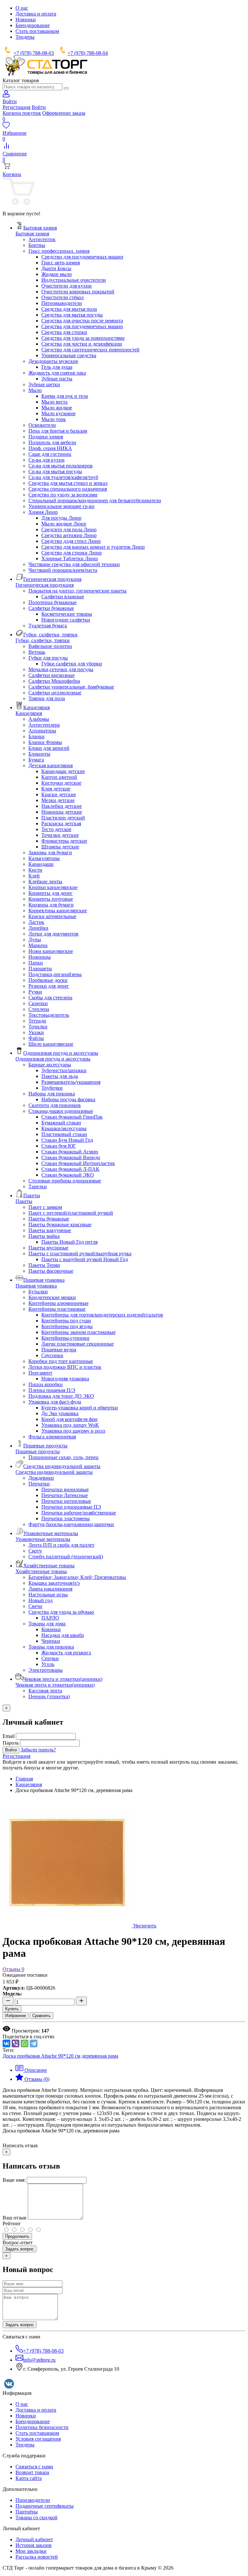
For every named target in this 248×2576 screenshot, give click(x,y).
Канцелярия (29, 713)
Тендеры (25, 37)
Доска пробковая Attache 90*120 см (41, 2056)
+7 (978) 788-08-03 (34, 53)
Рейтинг (12, 2223)
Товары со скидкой (36, 2517)
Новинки (26, 20)
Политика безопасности (42, 2427)
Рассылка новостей (37, 2557)
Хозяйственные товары (41, 1571)
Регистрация (16, 107)
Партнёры (27, 2512)
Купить (12, 2009)
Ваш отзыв (15, 2218)
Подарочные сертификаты (45, 2506)
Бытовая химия (32, 234)
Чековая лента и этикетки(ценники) (55, 1685)
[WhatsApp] (25, 2043)
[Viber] (15, 2043)
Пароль (11, 1743)
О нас (22, 8)
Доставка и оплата (36, 14)
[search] (66, 88)
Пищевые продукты (38, 1451)
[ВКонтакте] (6, 2043)
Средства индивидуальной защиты (54, 1472)
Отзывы (13, 1969)
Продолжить (17, 2236)
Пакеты (24, 1201)
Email (9, 1736)
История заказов (34, 2545)
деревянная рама (100, 2056)
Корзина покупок (22, 113)
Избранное (15, 2016)
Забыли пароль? (38, 1750)
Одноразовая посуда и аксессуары (53, 1059)
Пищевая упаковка (36, 1286)
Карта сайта (29, 2478)
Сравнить (41, 2016)
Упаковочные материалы (43, 1539)
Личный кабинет (34, 2539)
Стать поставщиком (37, 31)
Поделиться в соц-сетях (29, 2037)
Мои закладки (31, 2551)
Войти (39, 107)
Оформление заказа (64, 113)
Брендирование (33, 25)
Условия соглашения (38, 2439)
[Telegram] (34, 2043)
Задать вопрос (20, 2249)
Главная (24, 1779)
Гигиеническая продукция (45, 585)
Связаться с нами (34, 2467)
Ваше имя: (14, 2180)
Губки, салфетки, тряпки (43, 640)
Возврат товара (32, 2472)
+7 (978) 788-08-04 (88, 53)
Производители (33, 2500)
